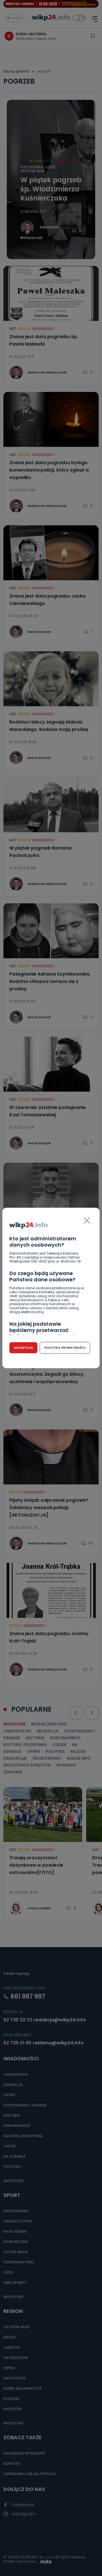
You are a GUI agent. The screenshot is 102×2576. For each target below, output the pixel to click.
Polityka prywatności (65, 1348)
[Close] (87, 1220)
